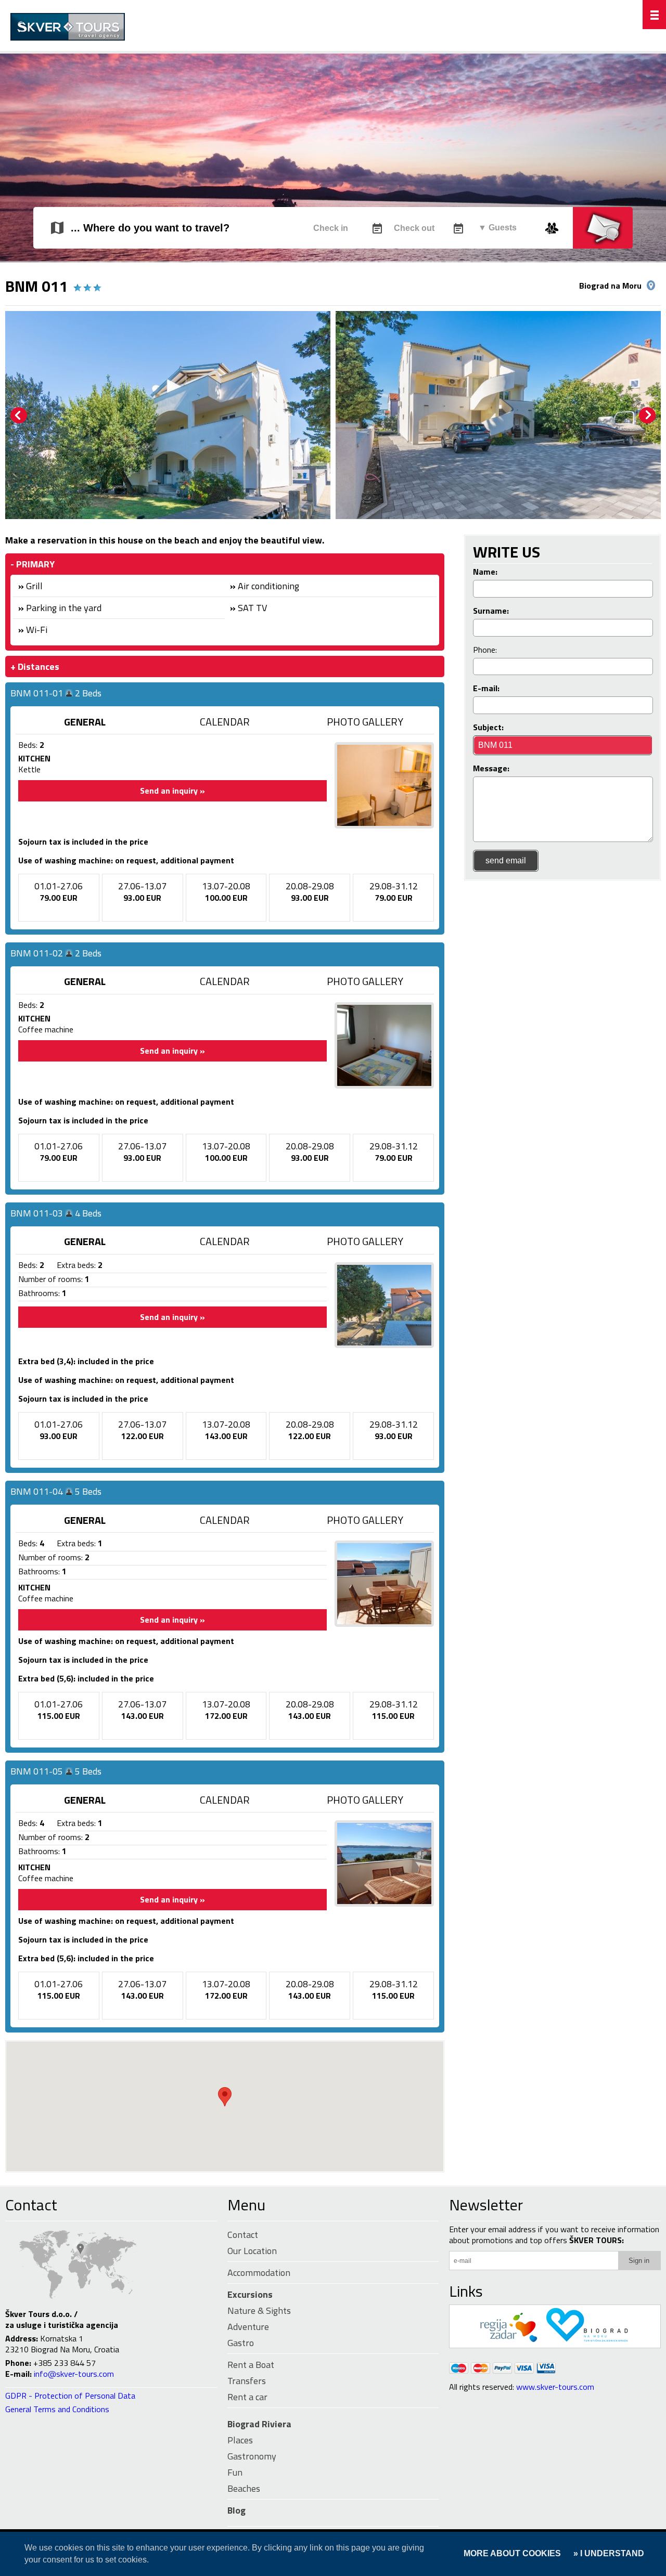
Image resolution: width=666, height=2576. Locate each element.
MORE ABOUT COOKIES (512, 2553)
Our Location (252, 2251)
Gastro (241, 2343)
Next (647, 416)
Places (240, 2440)
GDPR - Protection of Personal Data (70, 2396)
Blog (236, 2510)
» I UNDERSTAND (608, 2553)
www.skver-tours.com (555, 2387)
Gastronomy (252, 2456)
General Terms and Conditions (57, 2409)
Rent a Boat (251, 2365)
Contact (31, 2205)
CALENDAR (225, 722)
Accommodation (259, 2273)
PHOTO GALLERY (365, 722)
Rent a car (247, 2397)
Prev (19, 416)
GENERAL (85, 722)
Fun (235, 2472)
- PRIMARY (33, 564)
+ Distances (35, 666)
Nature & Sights (259, 2310)
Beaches (244, 2488)
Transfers (247, 2381)
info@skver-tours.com (74, 2374)
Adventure (248, 2327)
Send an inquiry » (172, 791)
